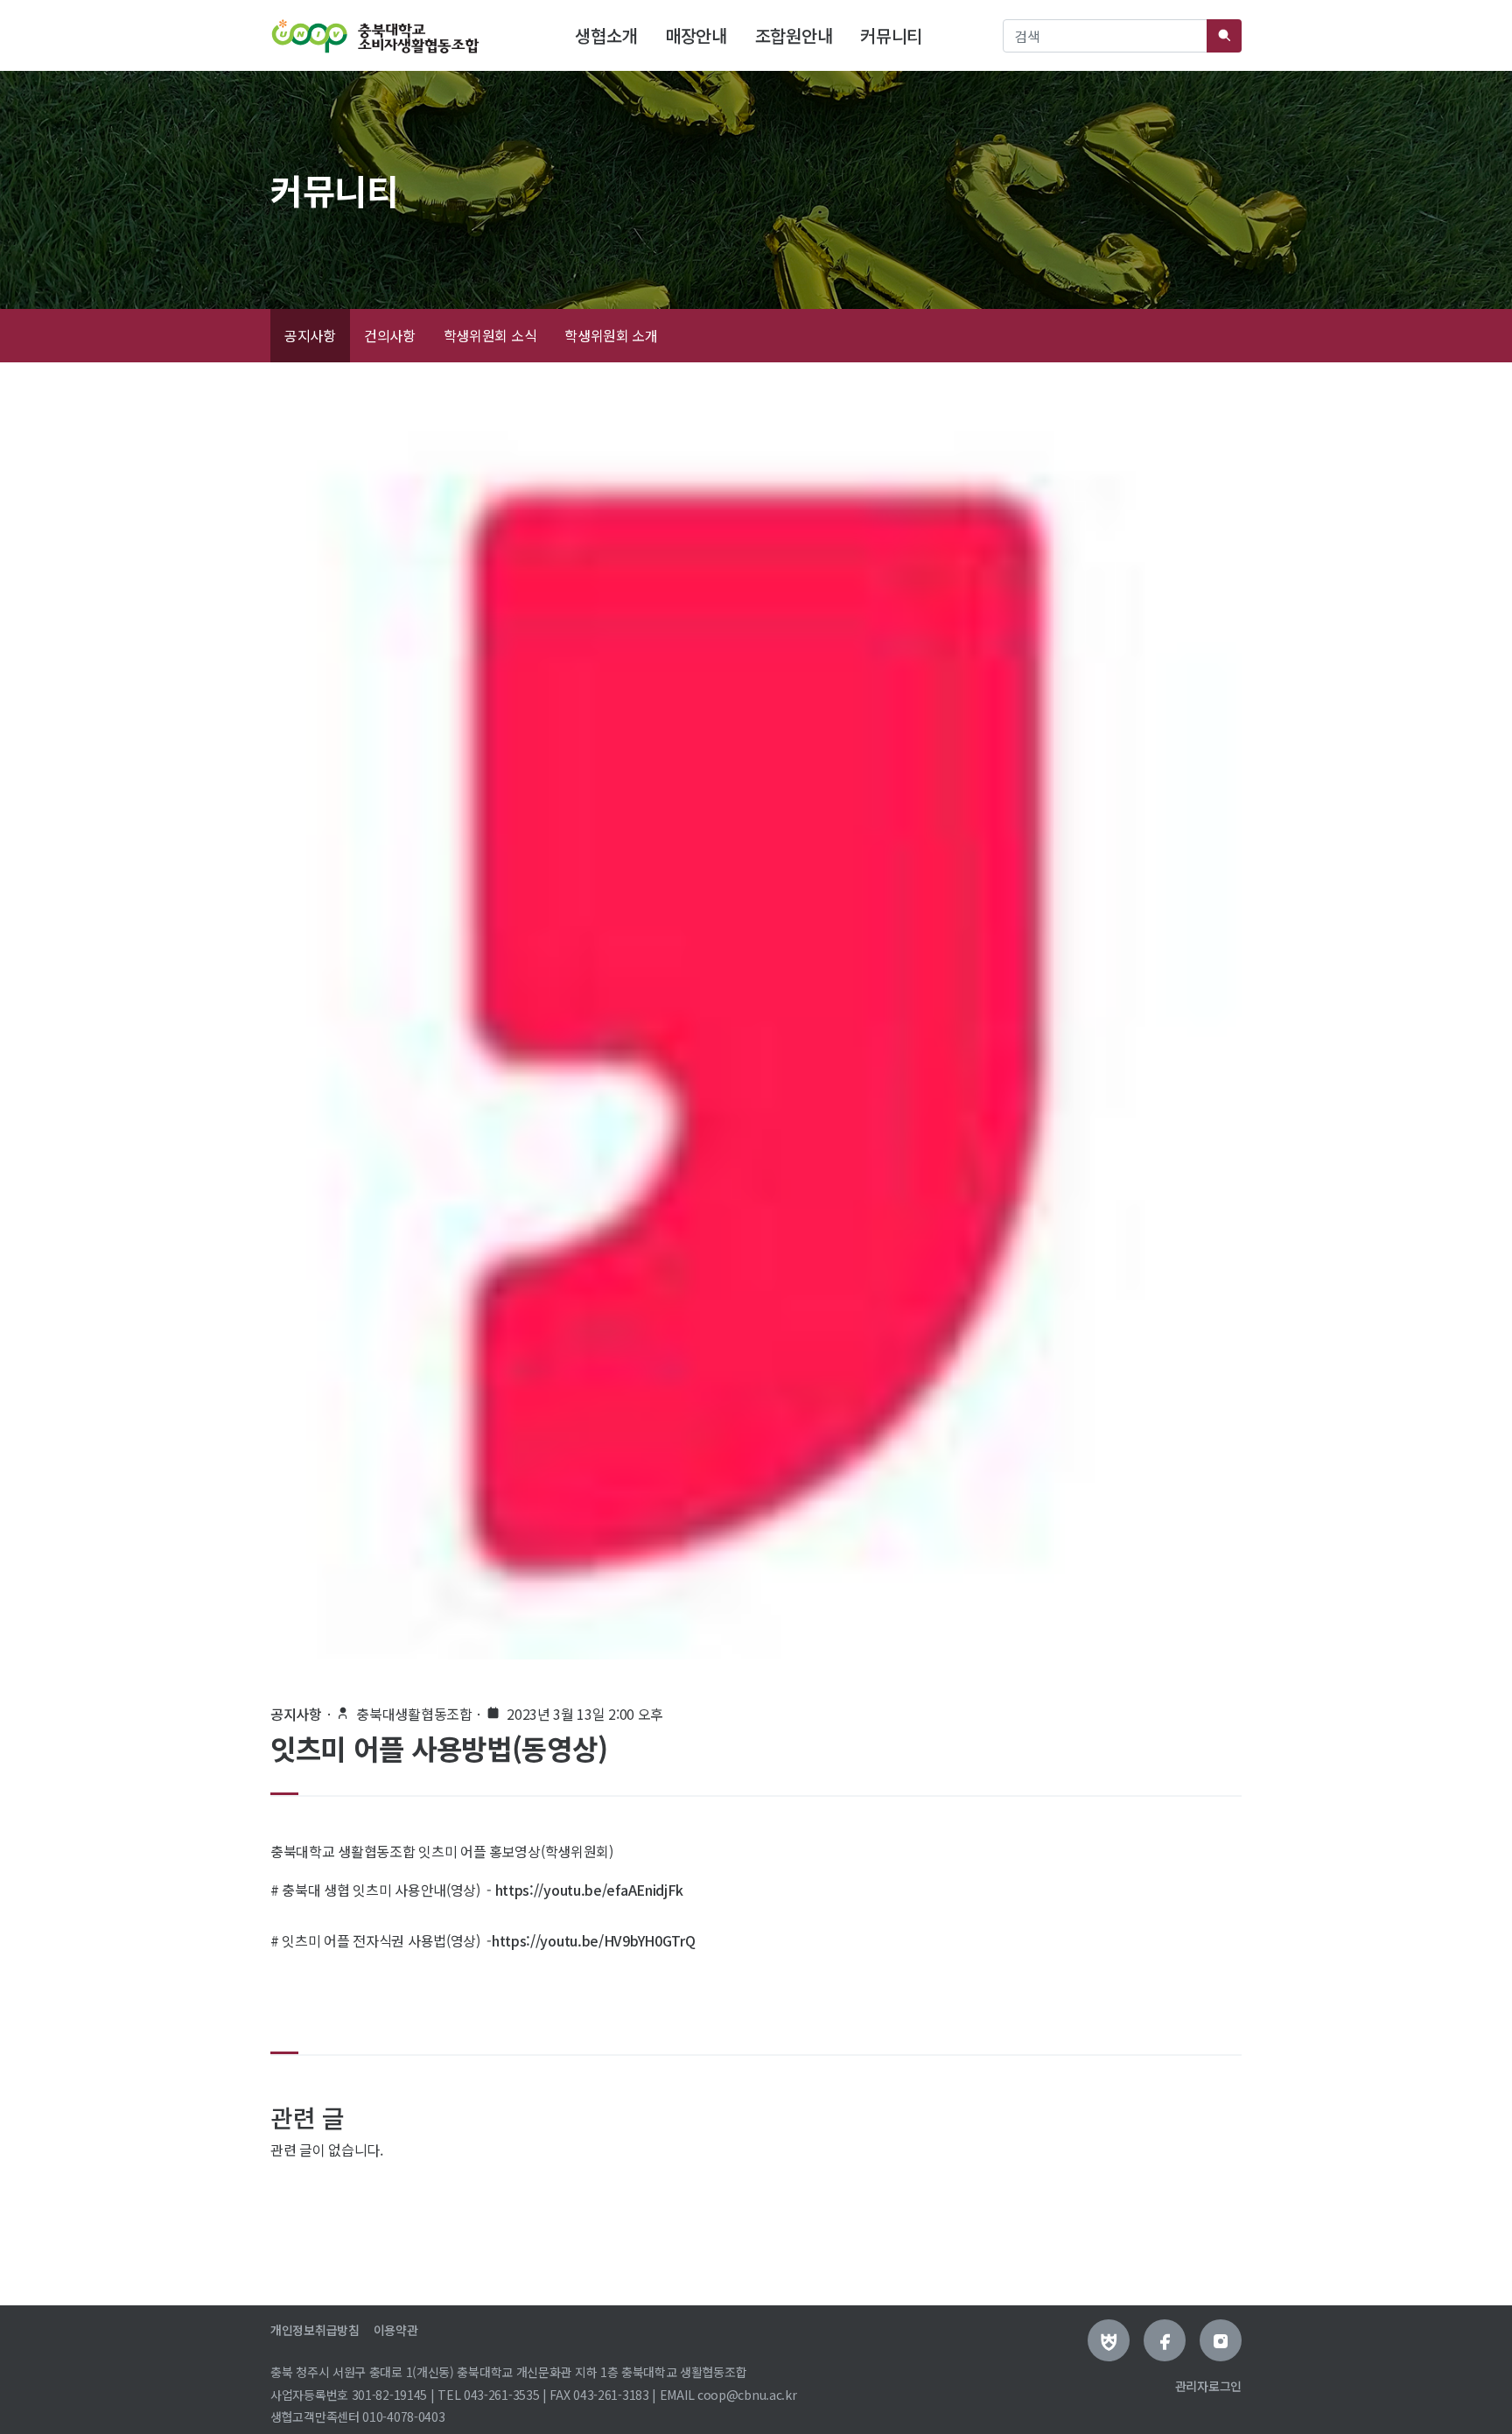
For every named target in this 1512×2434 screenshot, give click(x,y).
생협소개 (609, 35)
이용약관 (396, 2330)
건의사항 (390, 335)
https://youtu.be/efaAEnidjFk (590, 1890)
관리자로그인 (1208, 2386)
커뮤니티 (891, 35)
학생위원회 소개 (611, 335)
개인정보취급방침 (315, 2330)
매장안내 (696, 35)
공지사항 (310, 335)
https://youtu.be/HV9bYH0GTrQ (594, 1940)
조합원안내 (794, 35)
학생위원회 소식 (490, 335)
